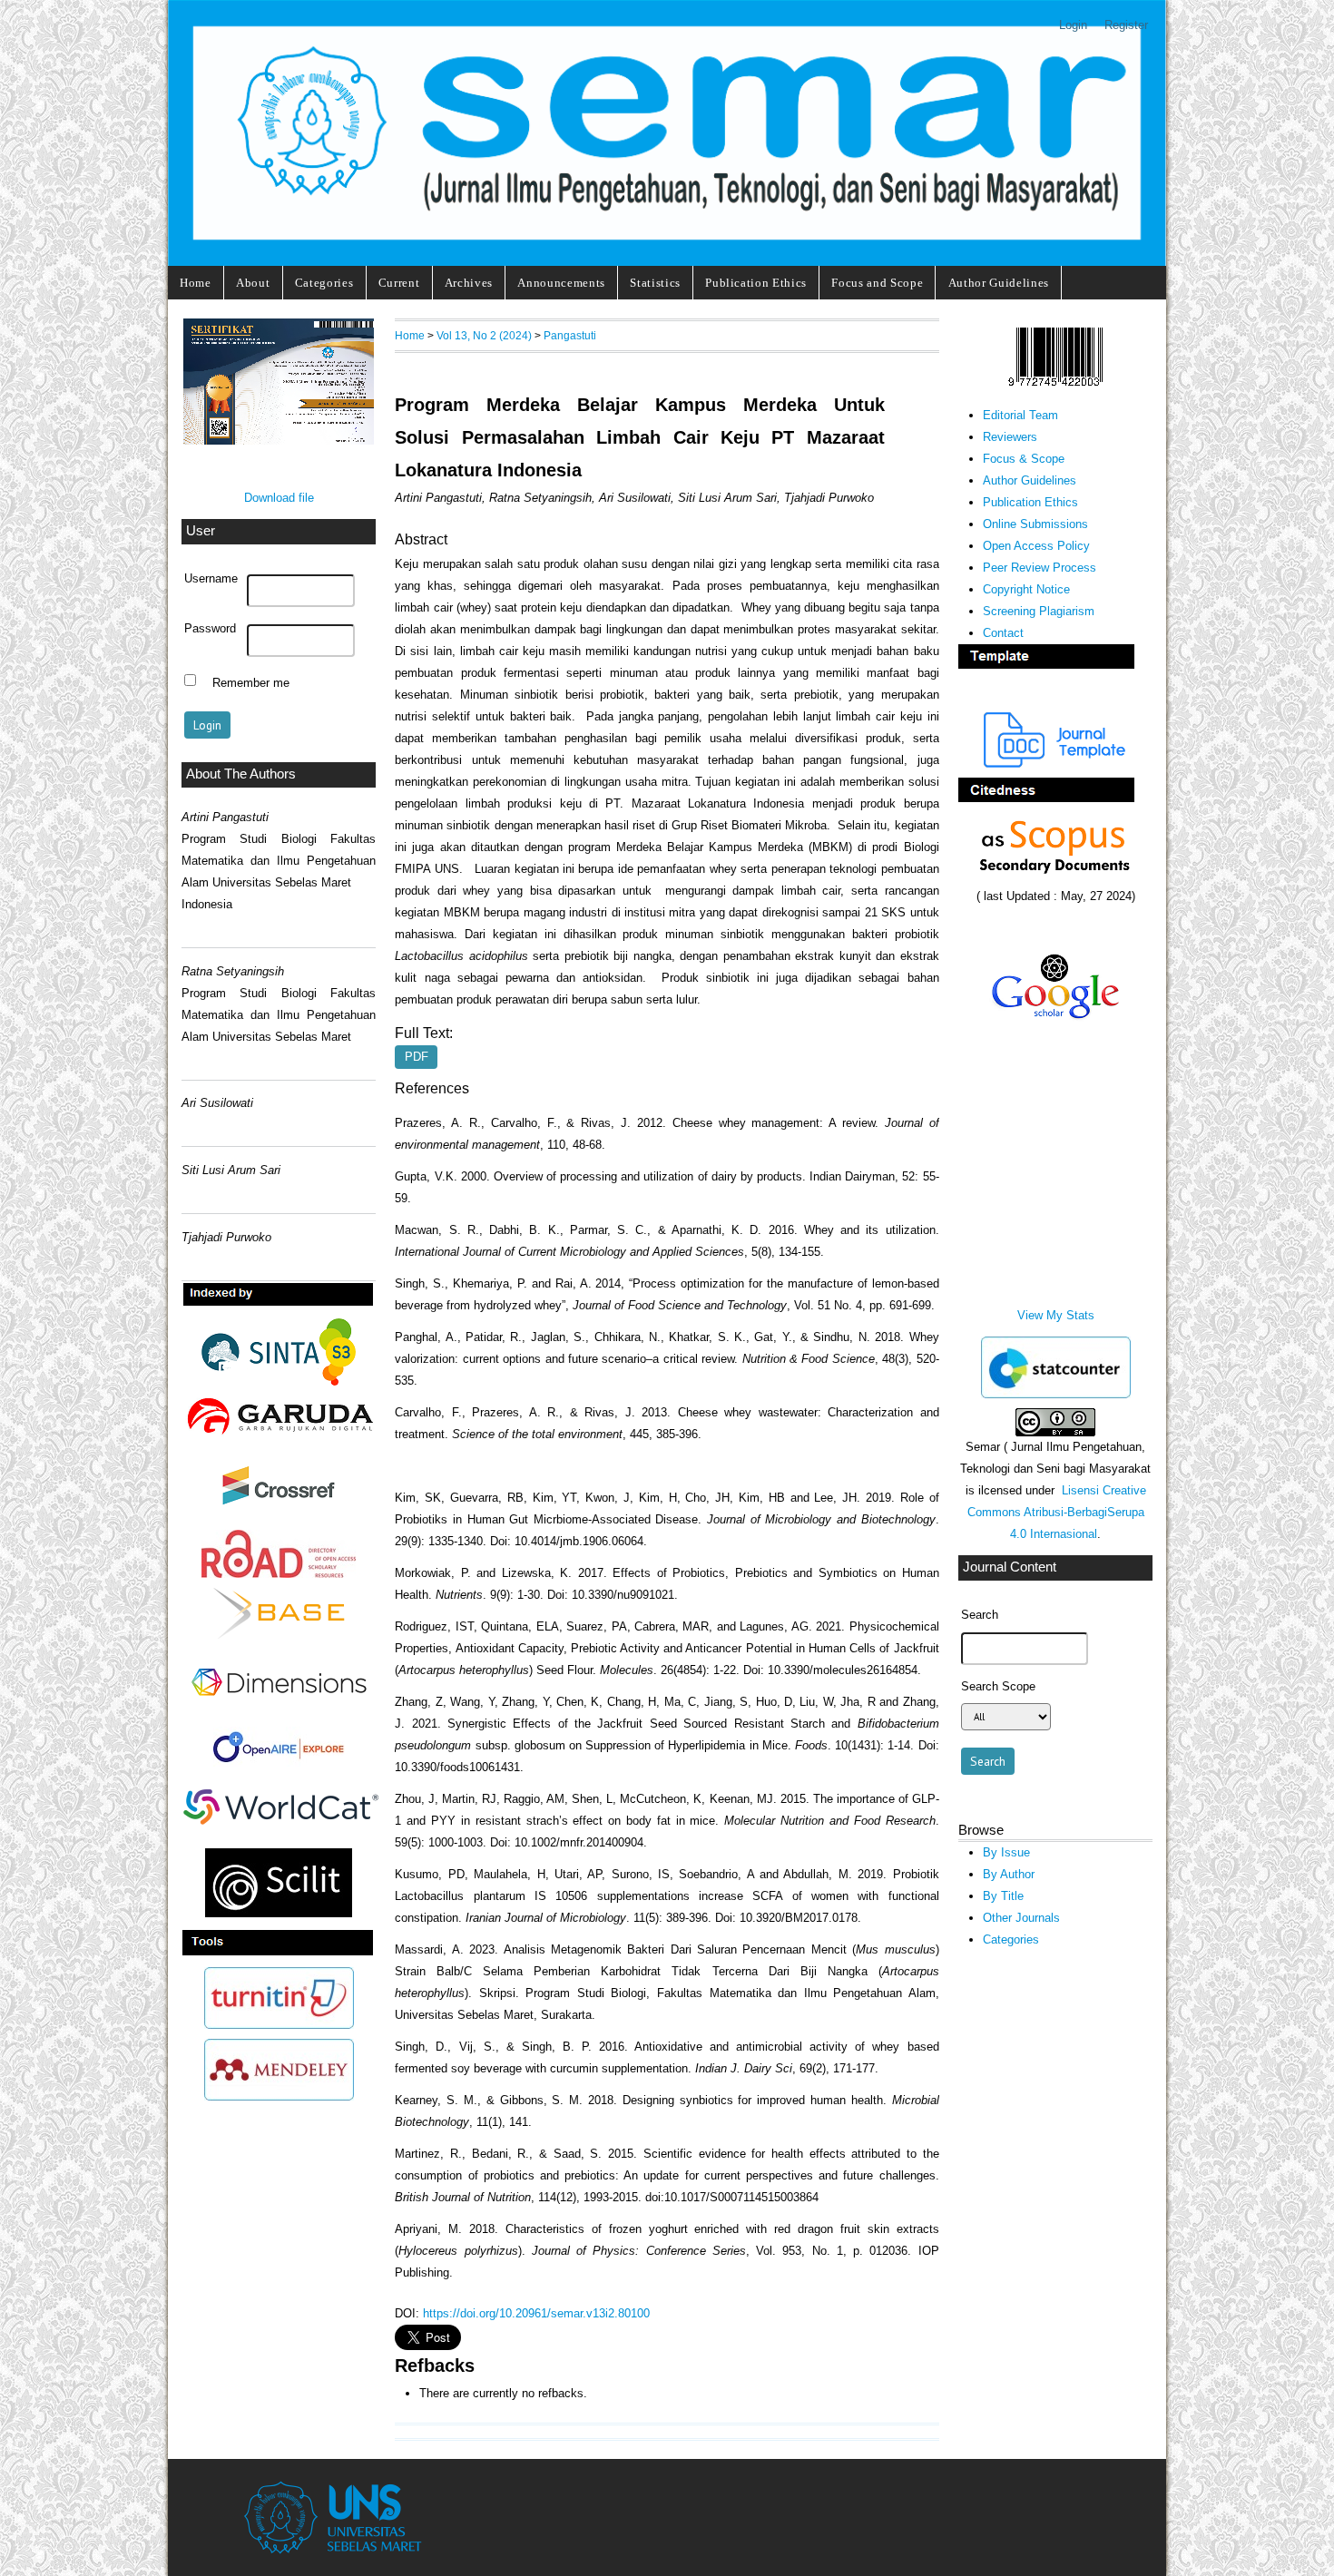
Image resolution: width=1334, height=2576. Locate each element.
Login (1073, 25)
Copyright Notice (1026, 589)
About (253, 283)
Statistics (655, 283)
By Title (1003, 1896)
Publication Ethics (756, 283)
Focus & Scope (1024, 459)
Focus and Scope (877, 283)
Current (399, 283)
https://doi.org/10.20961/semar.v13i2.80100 (536, 2313)
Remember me (251, 682)
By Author (1009, 1874)
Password (210, 629)
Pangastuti (570, 335)
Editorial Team (1020, 415)
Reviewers (1010, 437)
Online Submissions (1035, 524)
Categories (324, 283)
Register (1126, 25)
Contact (1003, 633)
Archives (469, 283)
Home (196, 283)
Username (211, 579)
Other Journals (1021, 1918)
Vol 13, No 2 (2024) (484, 335)
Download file (279, 498)
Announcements (561, 283)
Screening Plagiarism (1039, 611)
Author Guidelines (999, 283)
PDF (417, 1058)
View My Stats (1056, 1315)
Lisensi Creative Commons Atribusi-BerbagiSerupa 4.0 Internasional (1057, 1512)
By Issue (1006, 1852)
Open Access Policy (1036, 546)
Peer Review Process (1040, 568)
